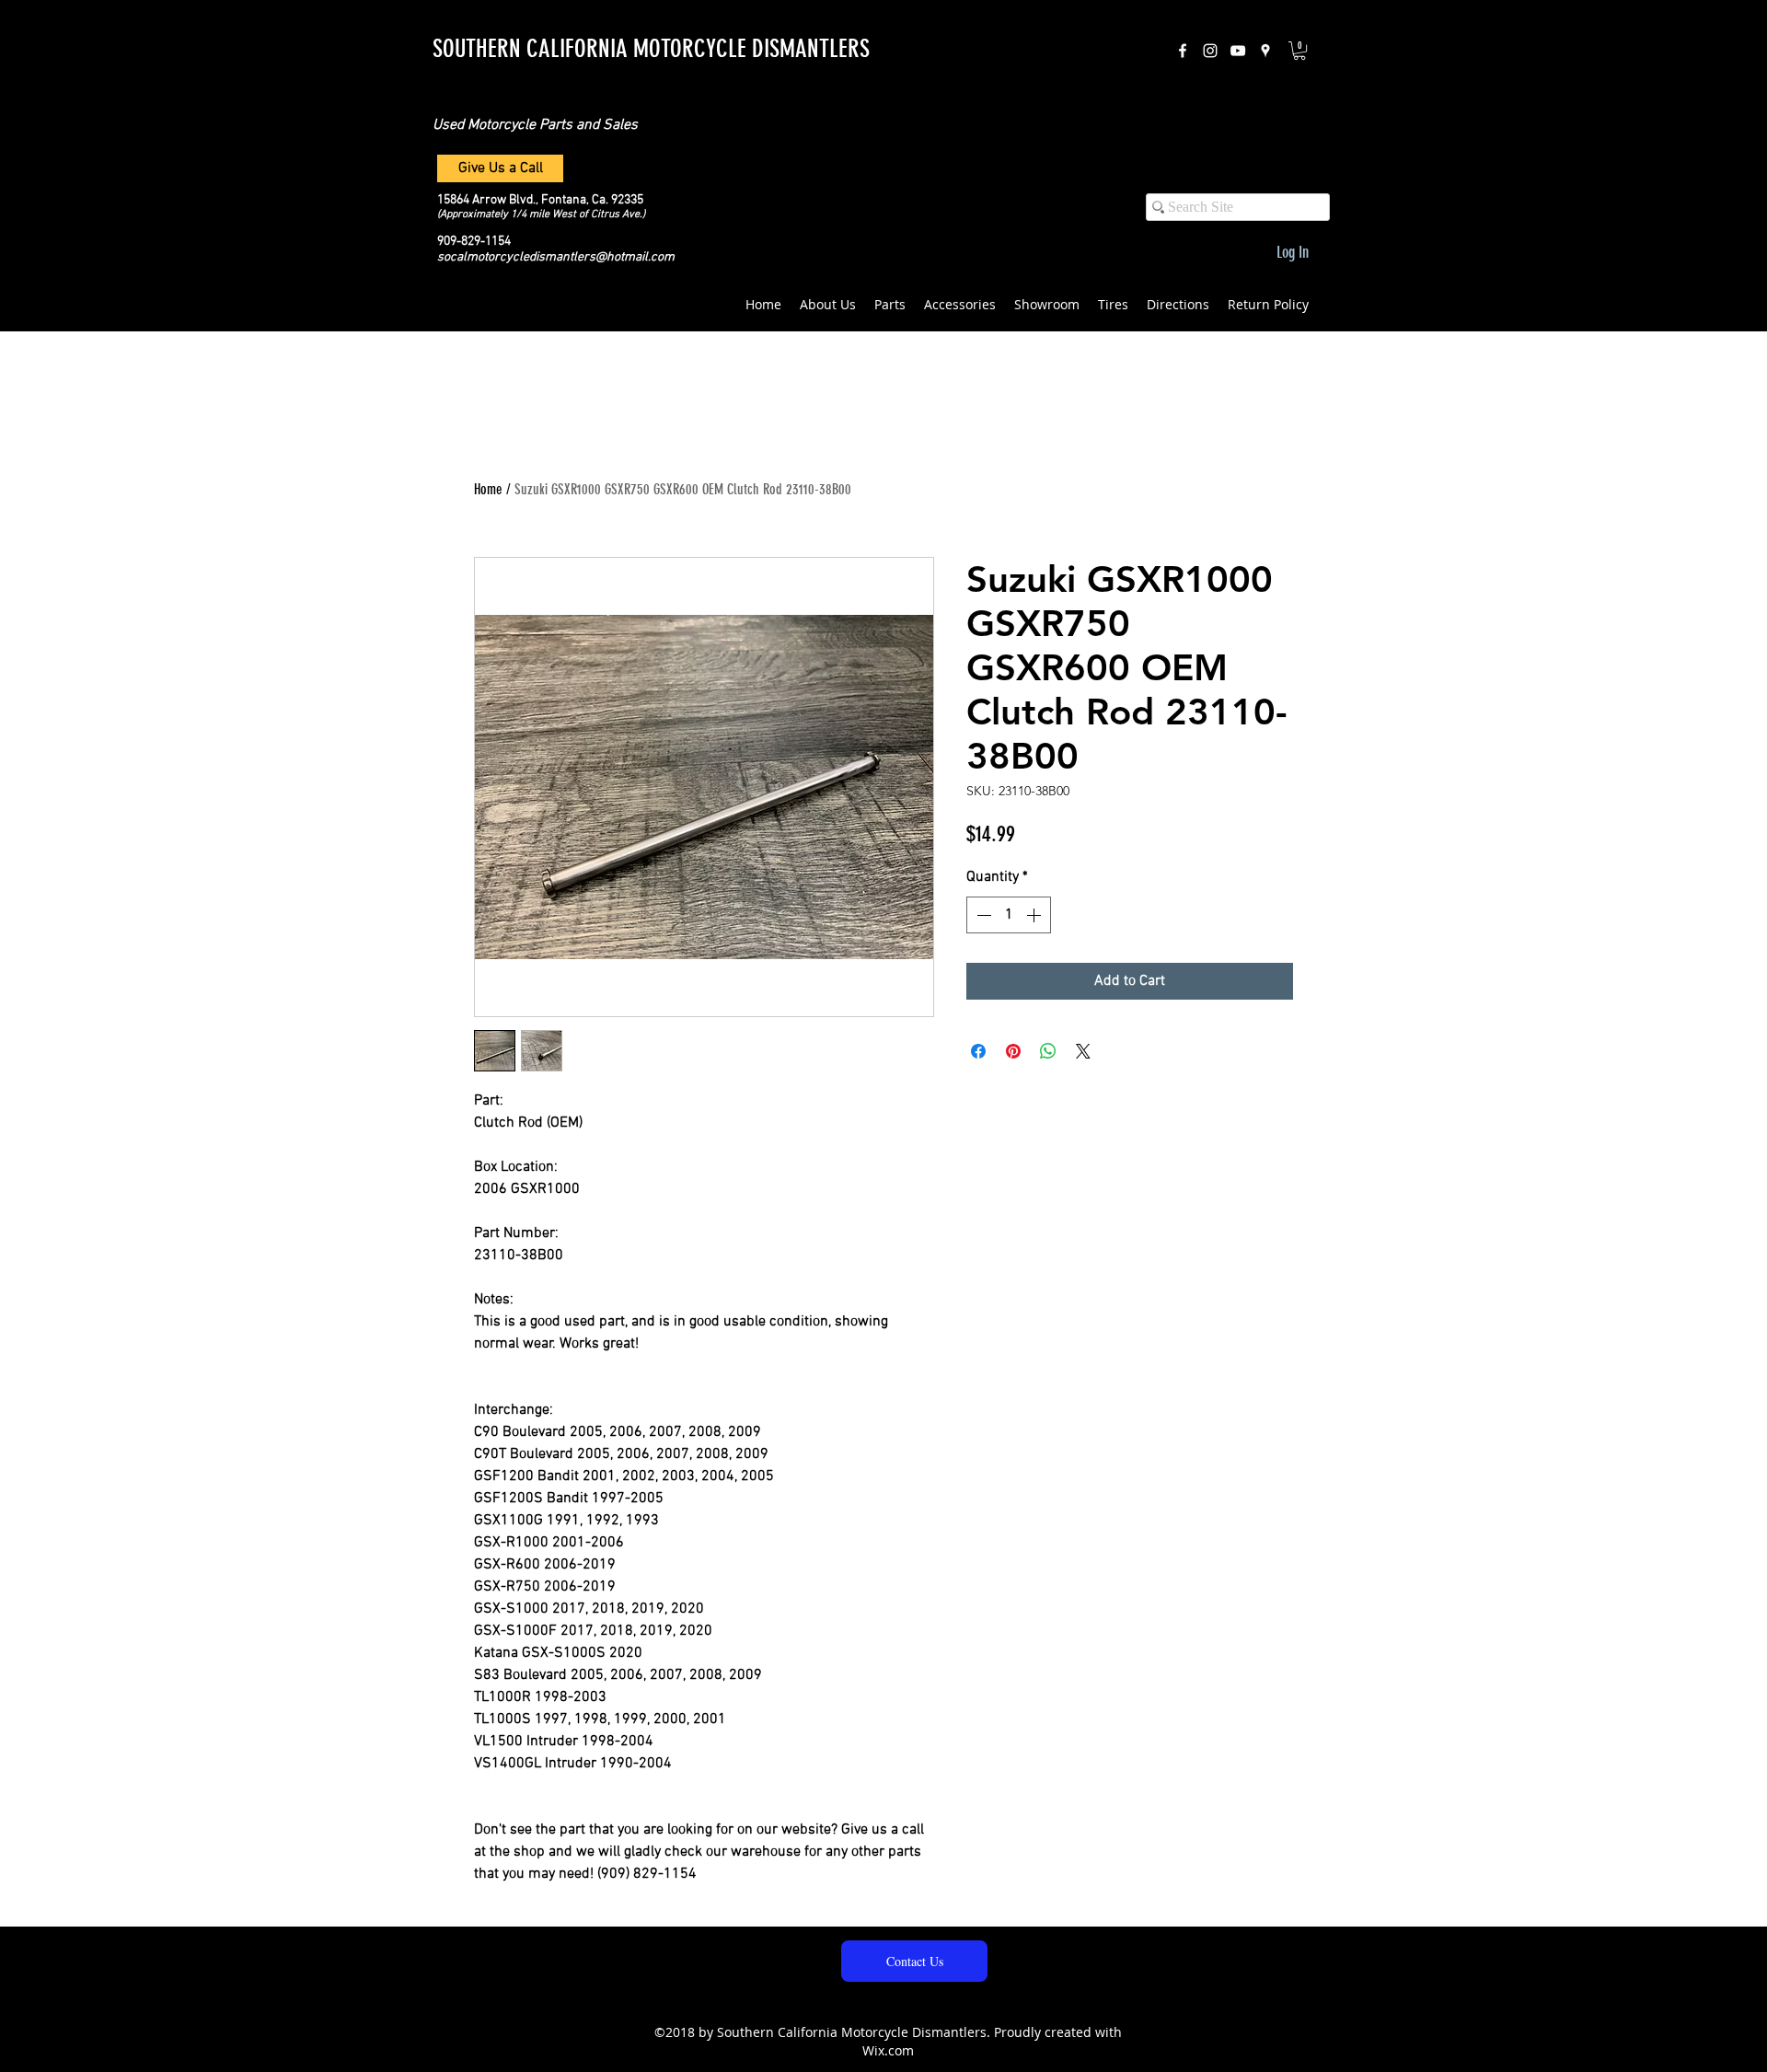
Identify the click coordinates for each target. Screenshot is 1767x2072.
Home (488, 489)
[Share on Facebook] (978, 1051)
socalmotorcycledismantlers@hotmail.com (556, 257)
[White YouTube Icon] (1238, 51)
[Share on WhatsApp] (1048, 1051)
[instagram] (1210, 51)
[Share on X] (1083, 1051)
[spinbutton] (1009, 915)
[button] (1299, 51)
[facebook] (1183, 51)
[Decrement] (982, 915)
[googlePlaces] (1265, 51)
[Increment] (1035, 915)
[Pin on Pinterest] (1013, 1051)
